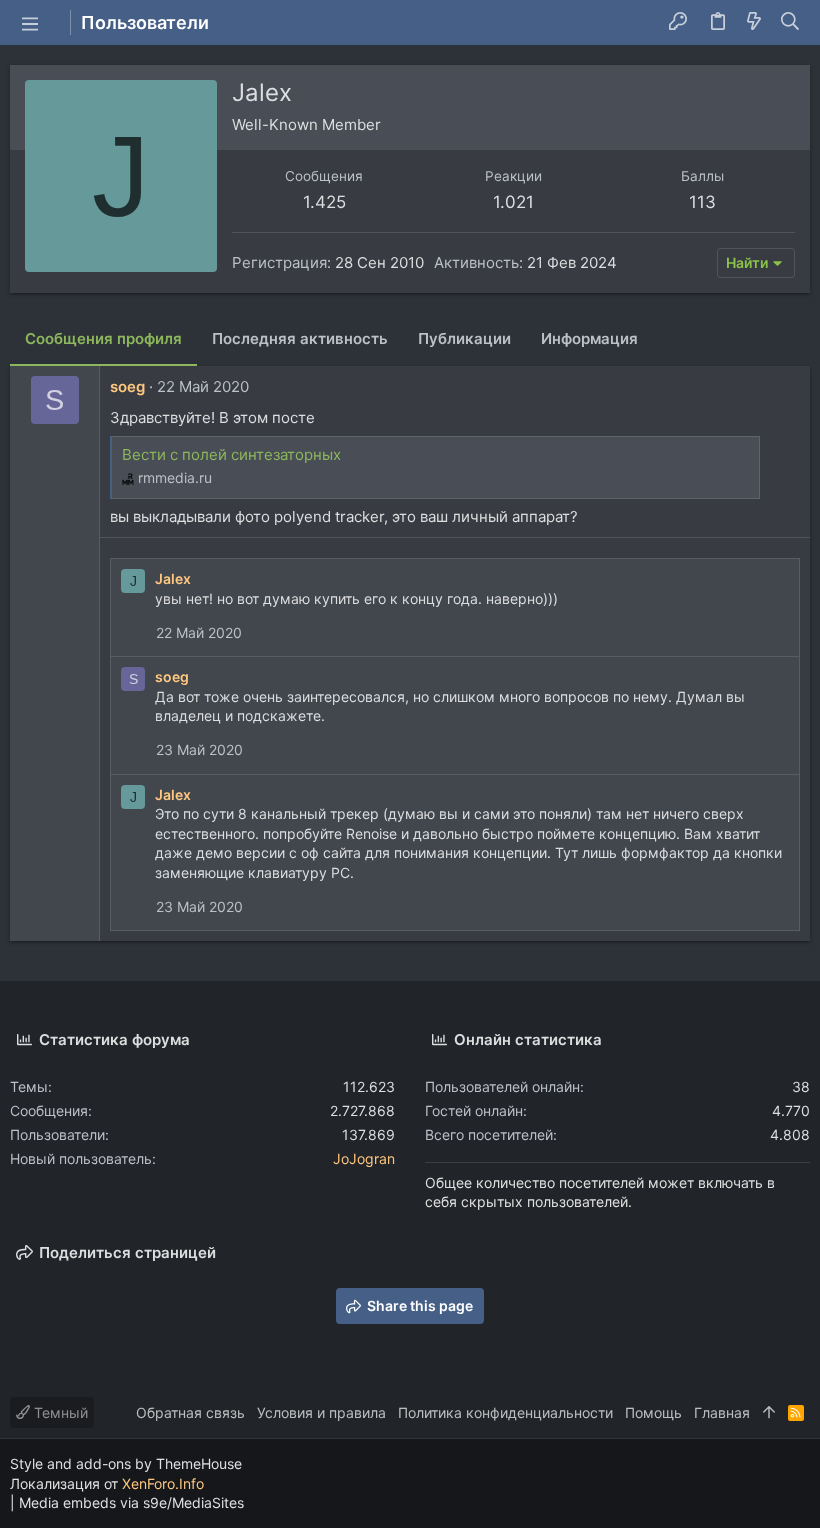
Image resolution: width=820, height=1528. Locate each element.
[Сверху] (769, 1413)
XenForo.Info (163, 1483)
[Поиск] (790, 23)
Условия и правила (321, 1412)
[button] (30, 23)
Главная (722, 1412)
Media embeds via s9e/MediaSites (131, 1502)
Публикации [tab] (464, 338)
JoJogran (364, 1158)
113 (702, 202)
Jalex (173, 578)
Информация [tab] (589, 338)
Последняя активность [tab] (300, 338)
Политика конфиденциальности (505, 1412)
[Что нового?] (754, 23)
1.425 (324, 202)
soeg (127, 386)
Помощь (653, 1412)
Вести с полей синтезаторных (231, 454)
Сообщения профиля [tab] (103, 338)
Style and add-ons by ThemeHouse (126, 1463)
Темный (59, 1412)
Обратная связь (190, 1412)
